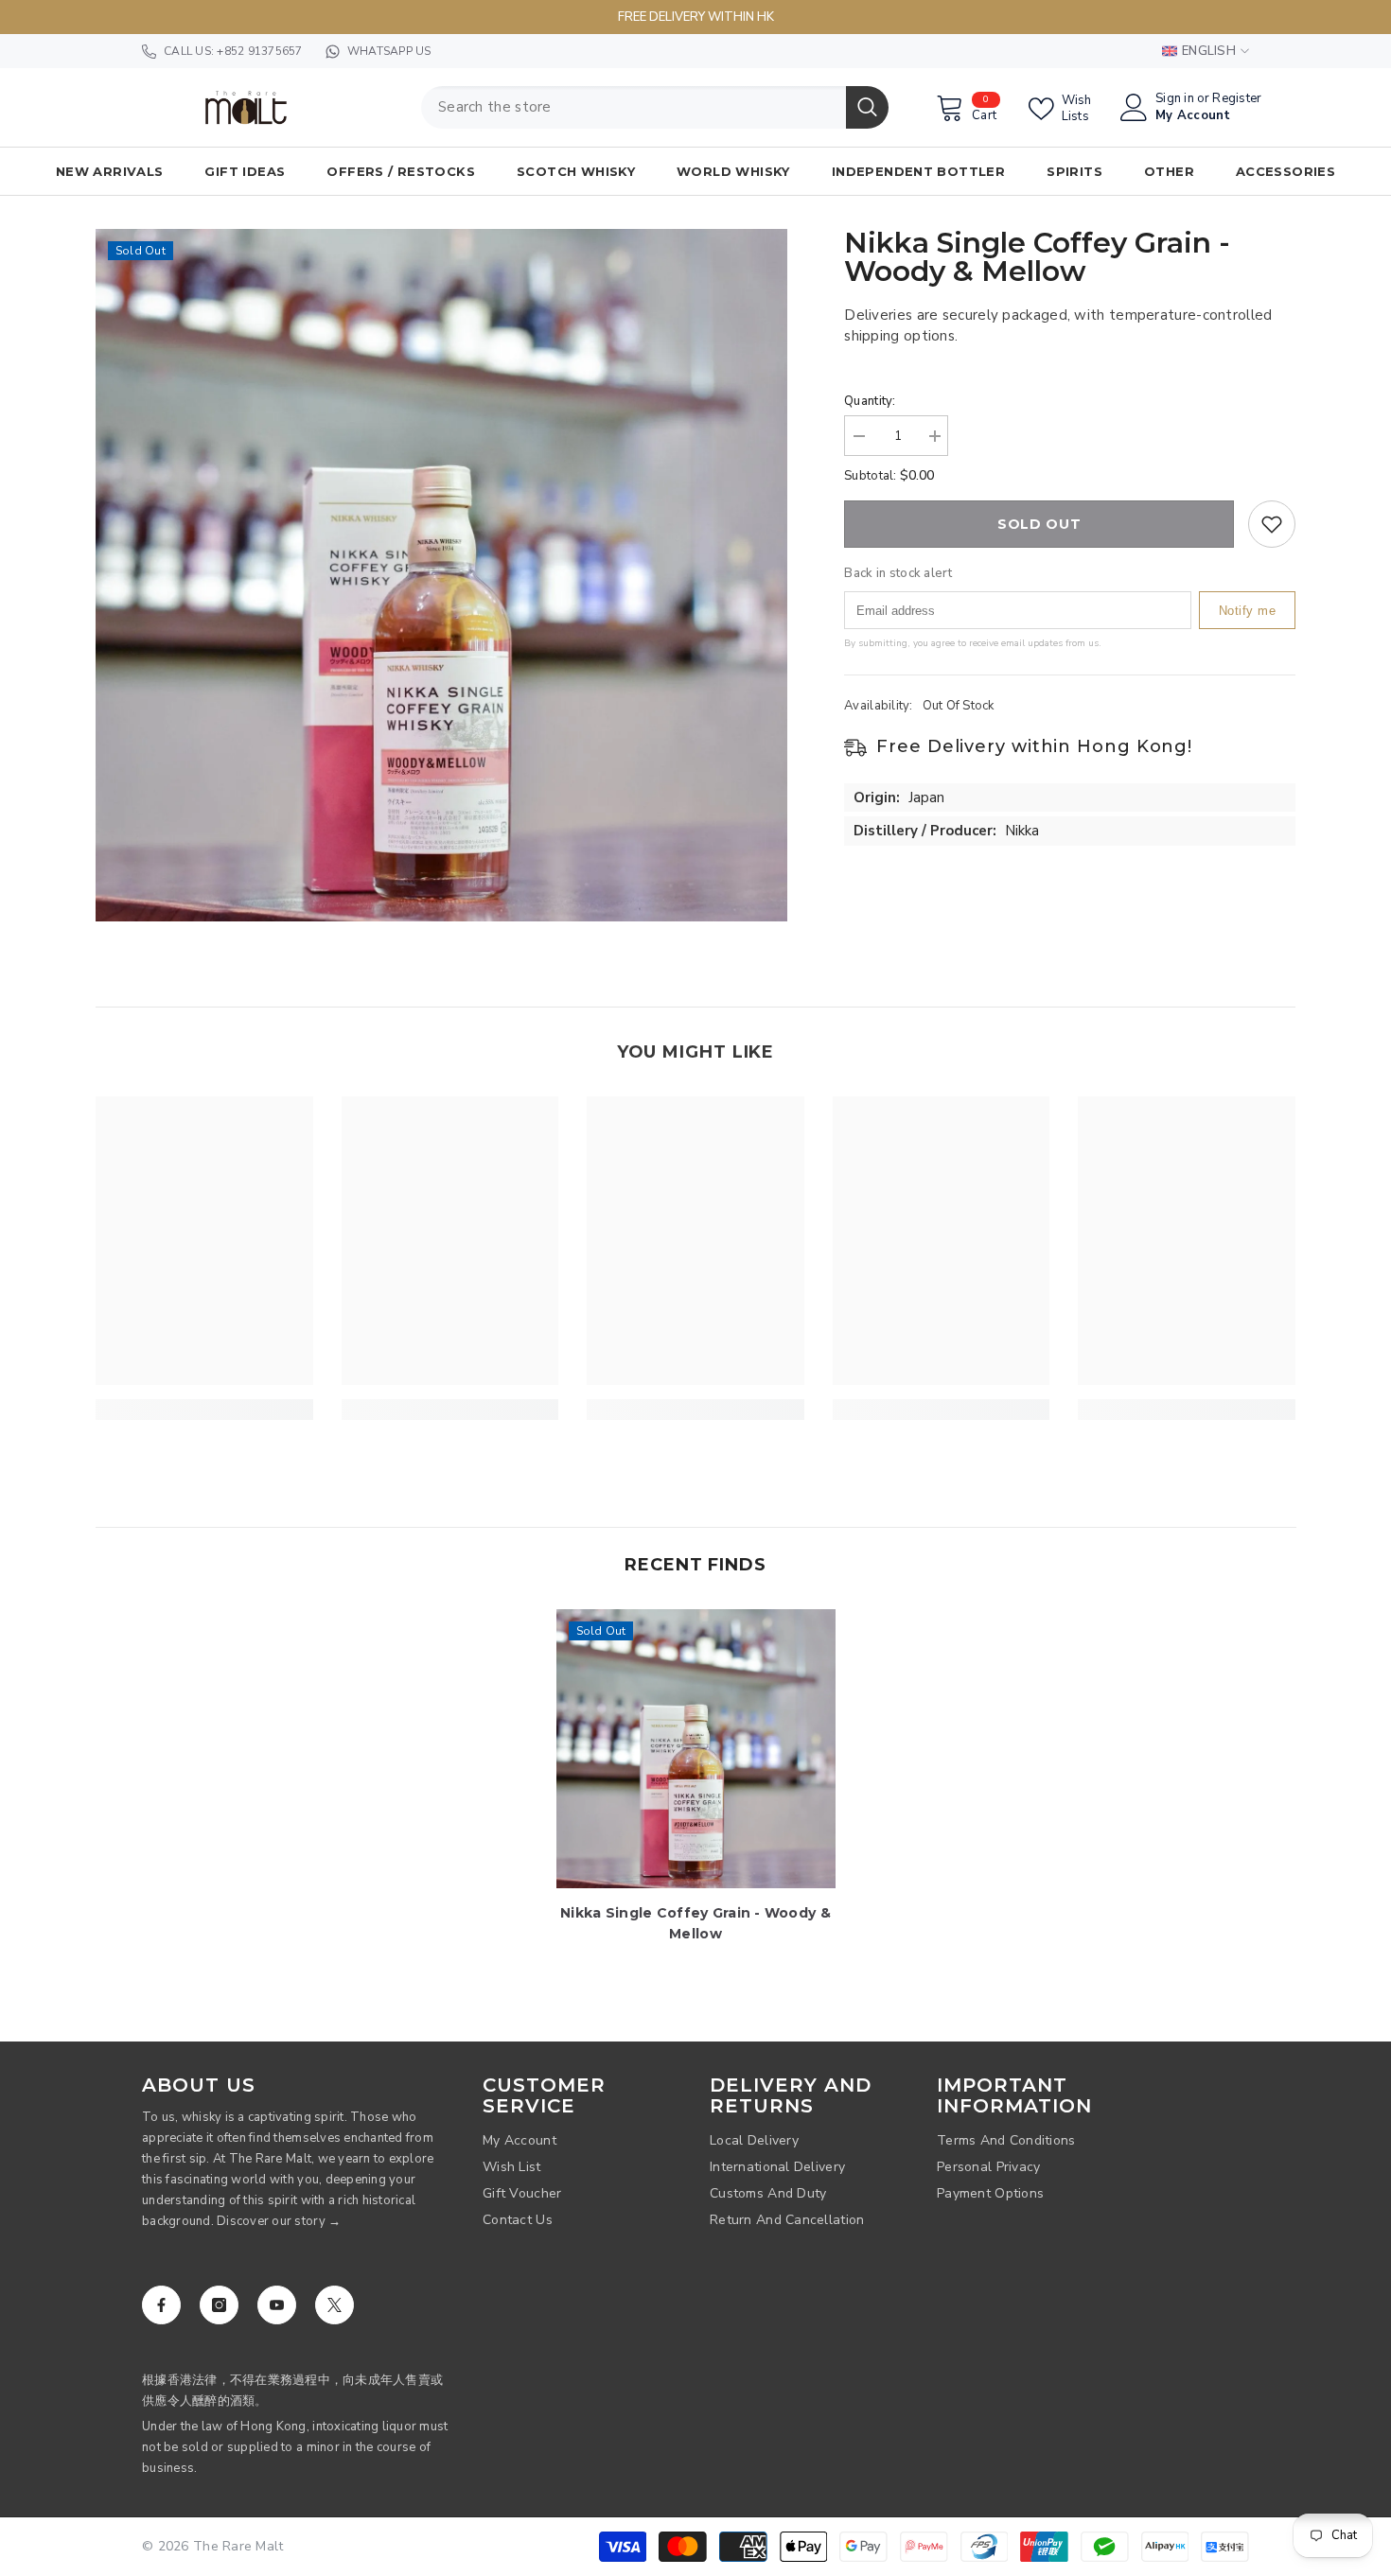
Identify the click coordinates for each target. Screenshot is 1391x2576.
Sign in (1175, 99)
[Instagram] (219, 2305)
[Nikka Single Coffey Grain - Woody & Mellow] (696, 1749)
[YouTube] (277, 2305)
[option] (442, 575)
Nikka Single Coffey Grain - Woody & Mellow (695, 1923)
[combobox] (634, 107)
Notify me (1248, 610)
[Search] (655, 107)
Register (1237, 99)
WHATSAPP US (389, 51)
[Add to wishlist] (1272, 524)
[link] (204, 1410)
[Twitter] (335, 2305)
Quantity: (870, 401)
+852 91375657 (259, 51)
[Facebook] (161, 2305)
